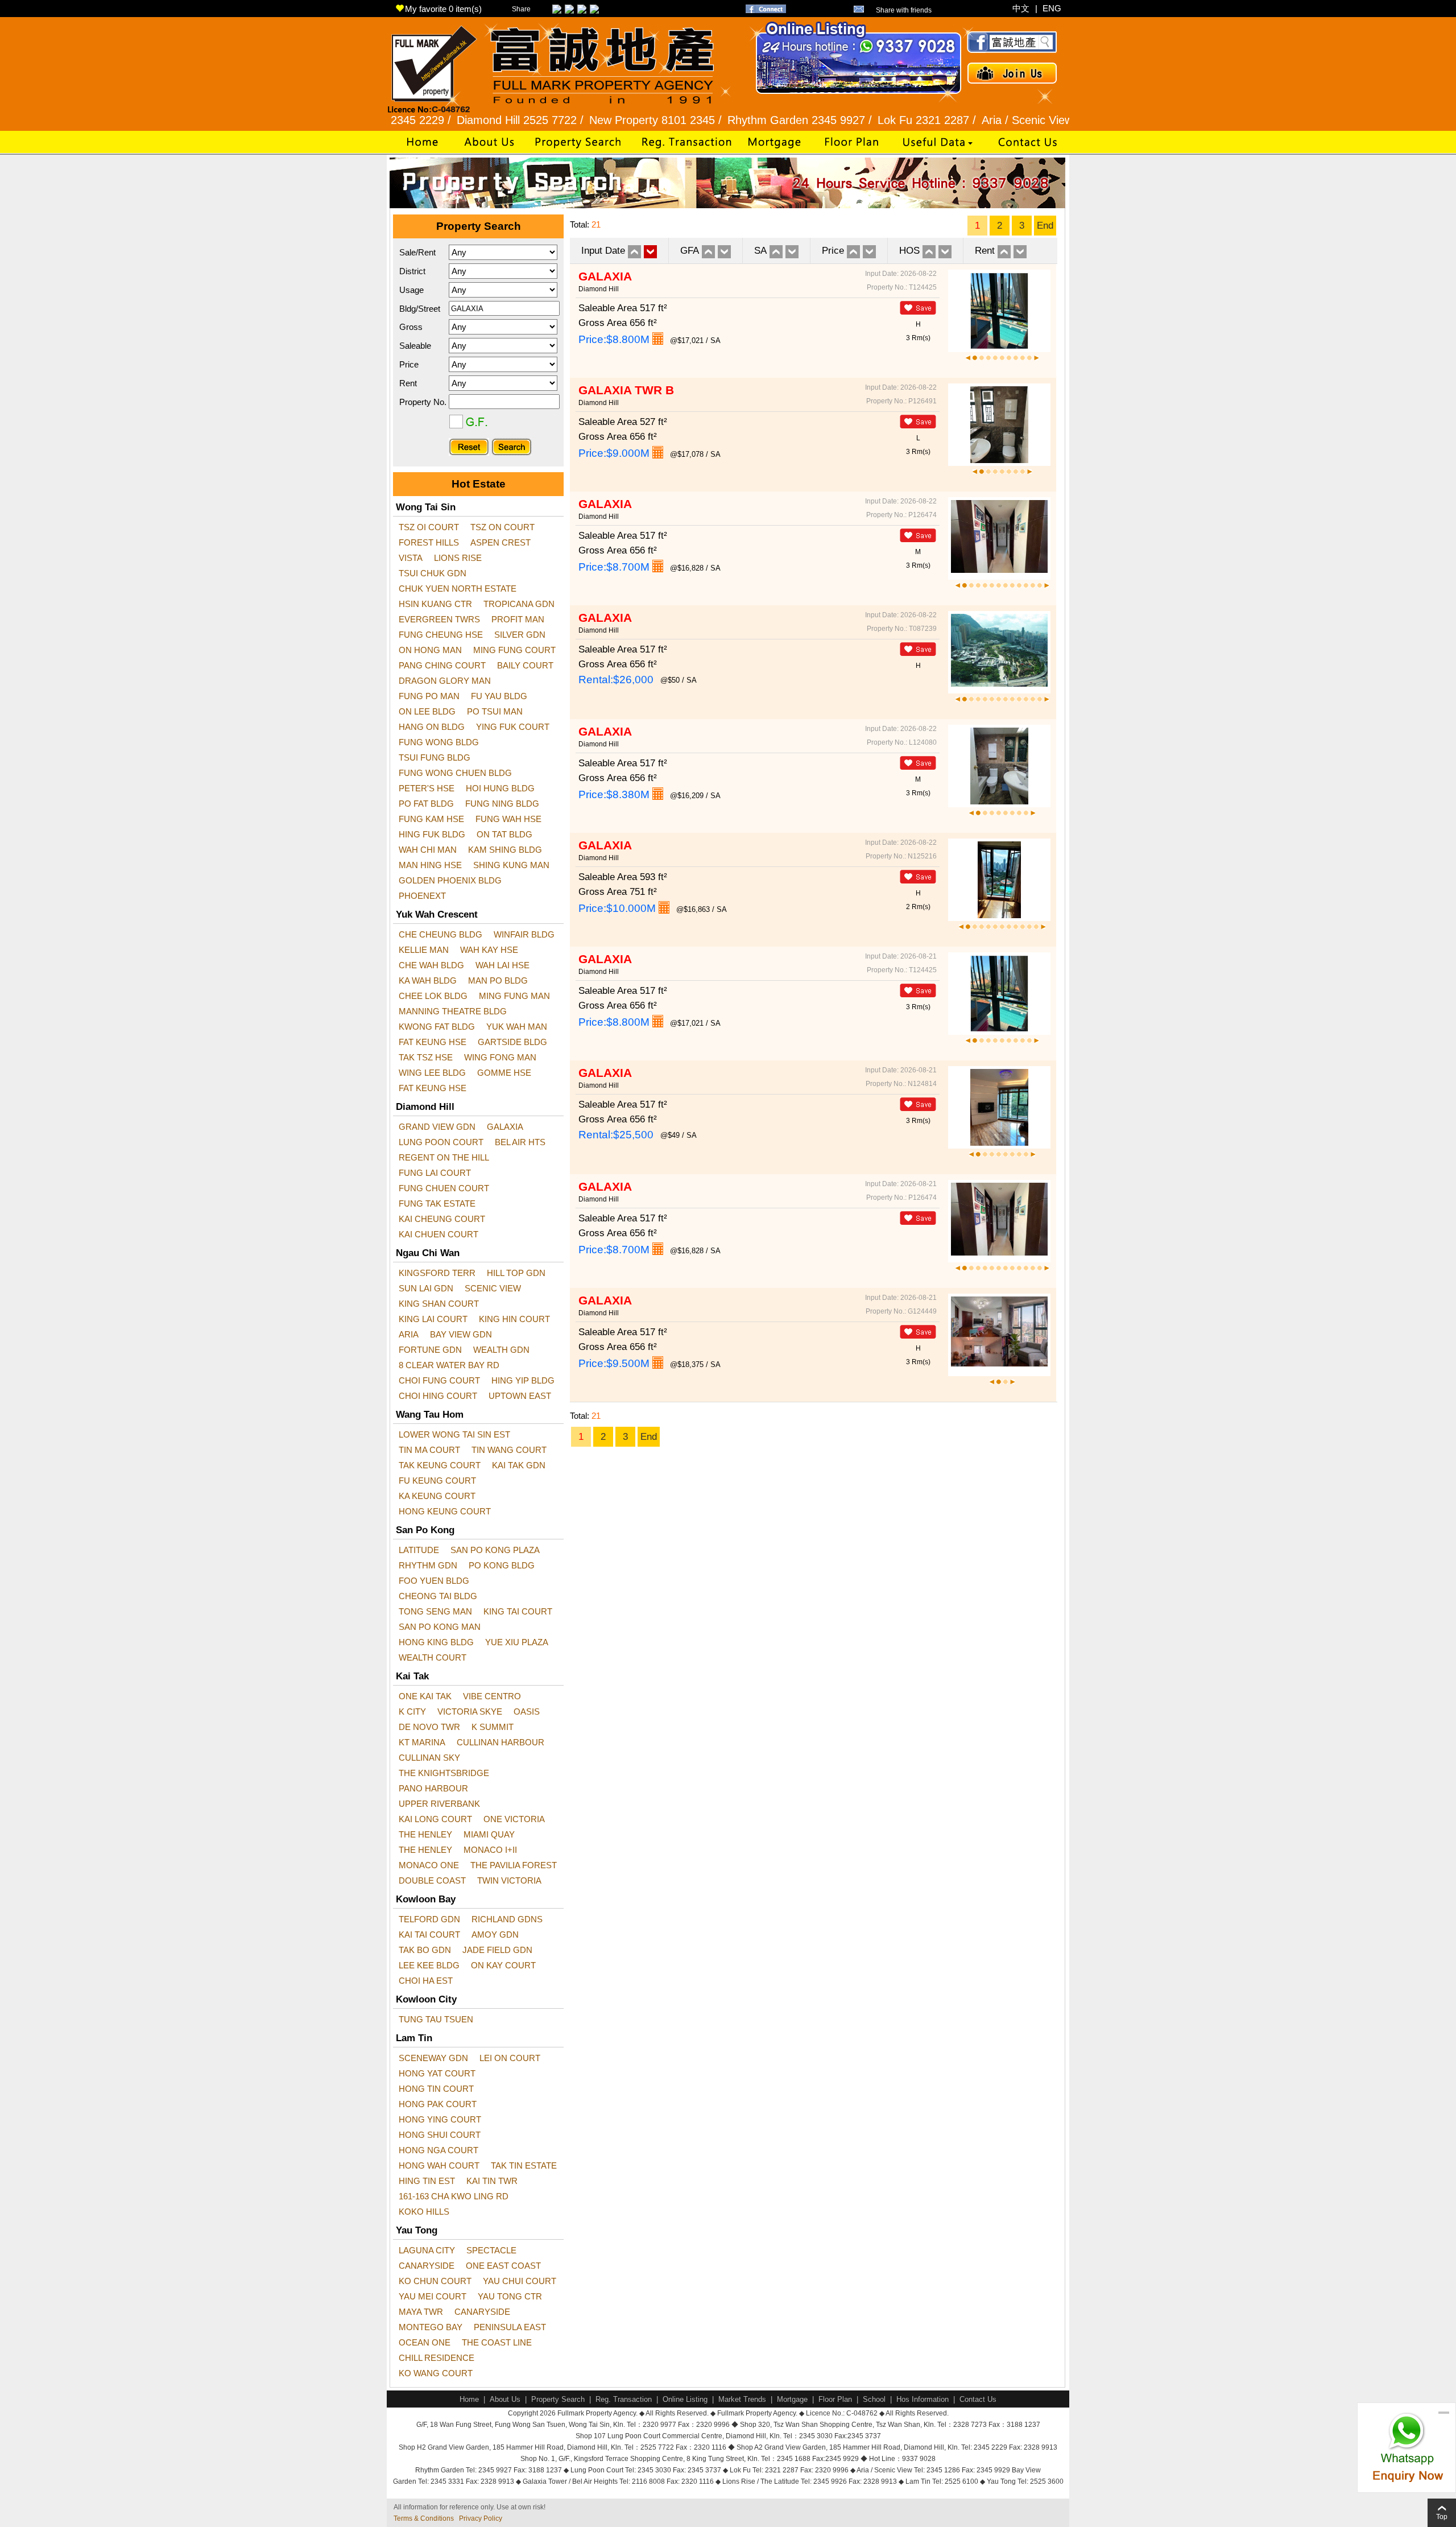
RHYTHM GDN (428, 1565)
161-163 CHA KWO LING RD (454, 2196)
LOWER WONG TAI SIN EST (454, 1434)
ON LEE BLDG (427, 711)
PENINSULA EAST (510, 2327)
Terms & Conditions (424, 2518)
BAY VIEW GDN (461, 1334)
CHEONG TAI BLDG (438, 1596)
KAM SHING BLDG (505, 850)
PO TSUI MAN (495, 711)
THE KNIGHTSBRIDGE (444, 1773)
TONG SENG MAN (435, 1611)
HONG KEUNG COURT (445, 1511)
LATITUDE (419, 1550)
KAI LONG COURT (435, 1819)
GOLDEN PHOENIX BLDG (450, 880)
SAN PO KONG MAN (440, 1627)
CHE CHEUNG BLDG (440, 934)
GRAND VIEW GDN (437, 1127)
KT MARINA (422, 1742)
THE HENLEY (425, 1834)
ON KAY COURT (503, 1965)
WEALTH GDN (501, 1350)
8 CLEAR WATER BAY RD (449, 1365)
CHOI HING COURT (438, 1396)
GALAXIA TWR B (626, 390)
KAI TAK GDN (519, 1465)
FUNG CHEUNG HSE (441, 635)
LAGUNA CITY (427, 2250)
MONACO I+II (490, 1850)
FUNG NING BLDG (502, 804)
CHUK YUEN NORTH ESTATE (458, 589)
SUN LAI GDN (426, 1288)
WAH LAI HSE (502, 965)
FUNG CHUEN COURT (444, 1188)
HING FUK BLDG (432, 834)
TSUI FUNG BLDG (435, 757)
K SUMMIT (493, 1727)
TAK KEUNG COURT (440, 1465)
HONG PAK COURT (438, 2104)
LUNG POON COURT (441, 1142)
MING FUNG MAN (514, 996)
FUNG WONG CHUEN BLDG (455, 773)
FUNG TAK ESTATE (437, 1203)
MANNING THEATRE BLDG (453, 1011)
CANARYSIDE (427, 2266)
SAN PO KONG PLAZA (495, 1550)
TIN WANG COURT (509, 1450)
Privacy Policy (481, 2518)
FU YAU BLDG (499, 696)
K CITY (412, 1711)
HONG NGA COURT (439, 2150)
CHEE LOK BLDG (433, 996)
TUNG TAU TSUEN (436, 2019)
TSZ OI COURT (429, 527)
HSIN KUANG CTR (435, 604)
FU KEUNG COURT (437, 1481)
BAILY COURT (525, 665)
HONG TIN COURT (436, 2089)
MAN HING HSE (430, 865)
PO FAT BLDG (426, 804)
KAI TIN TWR (492, 2181)
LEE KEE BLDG (429, 1965)
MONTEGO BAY (431, 2327)
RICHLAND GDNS (507, 1919)
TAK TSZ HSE (426, 1057)
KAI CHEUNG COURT (442, 1219)
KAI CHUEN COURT (439, 1234)
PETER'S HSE (427, 788)
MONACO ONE (429, 1865)
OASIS (527, 1711)
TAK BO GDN (425, 1950)
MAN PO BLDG (498, 980)
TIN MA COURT (429, 1450)
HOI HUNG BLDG (500, 788)
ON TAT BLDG (504, 834)
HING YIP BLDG (523, 1380)
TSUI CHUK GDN (433, 573)
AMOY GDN (495, 1935)
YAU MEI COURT (433, 2296)
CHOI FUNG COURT (439, 1380)
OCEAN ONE (425, 2342)
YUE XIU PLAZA (517, 1642)
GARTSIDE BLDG (512, 1042)
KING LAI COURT (433, 1319)
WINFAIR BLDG (524, 934)
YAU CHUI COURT (520, 2281)
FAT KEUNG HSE (433, 1042)
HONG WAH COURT (439, 2165)
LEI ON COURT (510, 2058)
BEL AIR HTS (520, 1142)
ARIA (409, 1334)
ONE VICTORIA (514, 1819)
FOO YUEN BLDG (434, 1581)
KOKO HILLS (424, 2212)
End (1045, 226)
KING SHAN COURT (439, 1304)
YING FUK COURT (513, 727)
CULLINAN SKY (429, 1758)
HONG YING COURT (440, 2119)
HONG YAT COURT (437, 2073)
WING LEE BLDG (432, 1073)
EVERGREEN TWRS (439, 619)
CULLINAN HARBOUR (500, 1742)
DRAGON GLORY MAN (445, 681)
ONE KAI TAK (425, 1696)
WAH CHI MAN (428, 850)
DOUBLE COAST (432, 1880)
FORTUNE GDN (430, 1350)
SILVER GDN (520, 635)
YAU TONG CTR (510, 2296)
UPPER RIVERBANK (439, 1804)
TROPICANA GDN (519, 604)
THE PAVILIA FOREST (514, 1865)
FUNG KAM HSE (431, 819)
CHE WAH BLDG (431, 965)
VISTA (411, 558)
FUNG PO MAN (429, 696)
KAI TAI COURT (429, 1935)
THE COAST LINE (497, 2342)
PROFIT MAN (518, 619)
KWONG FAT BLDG (437, 1027)
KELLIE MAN (424, 950)
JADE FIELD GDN (497, 1950)
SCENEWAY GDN (433, 2058)
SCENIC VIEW (493, 1288)
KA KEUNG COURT (437, 1496)
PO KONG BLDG (502, 1565)
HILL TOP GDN (516, 1273)
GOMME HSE (504, 1073)
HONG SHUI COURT (440, 2135)
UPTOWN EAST (520, 1396)
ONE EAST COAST (503, 2266)
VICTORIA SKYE (470, 1711)
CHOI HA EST (426, 1981)
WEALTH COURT (433, 1657)
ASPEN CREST (500, 542)
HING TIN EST (427, 2181)
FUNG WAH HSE (508, 819)
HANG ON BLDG (432, 727)
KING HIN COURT (514, 1319)
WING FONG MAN (500, 1057)
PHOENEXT (422, 896)
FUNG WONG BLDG (439, 742)
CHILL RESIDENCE (437, 2358)
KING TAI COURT (518, 1611)
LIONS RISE (458, 558)
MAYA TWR (421, 2312)
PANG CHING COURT (442, 665)
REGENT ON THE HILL (444, 1157)
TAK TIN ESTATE (524, 2165)
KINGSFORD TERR (437, 1273)
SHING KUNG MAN (511, 865)
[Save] (918, 308)
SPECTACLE (491, 2250)
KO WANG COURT (436, 2373)
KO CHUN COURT (435, 2281)
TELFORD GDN (429, 1919)
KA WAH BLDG (428, 980)
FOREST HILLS (429, 542)
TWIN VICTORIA (509, 1880)
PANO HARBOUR (433, 1788)
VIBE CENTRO (492, 1696)
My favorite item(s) (443, 9)
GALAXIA (505, 1127)
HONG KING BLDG (436, 1642)
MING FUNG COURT (514, 650)
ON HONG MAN (430, 650)
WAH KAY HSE (489, 950)
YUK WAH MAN (517, 1027)
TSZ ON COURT (502, 527)
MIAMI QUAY (489, 1834)
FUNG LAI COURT (435, 1173)
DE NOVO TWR (429, 1727)
